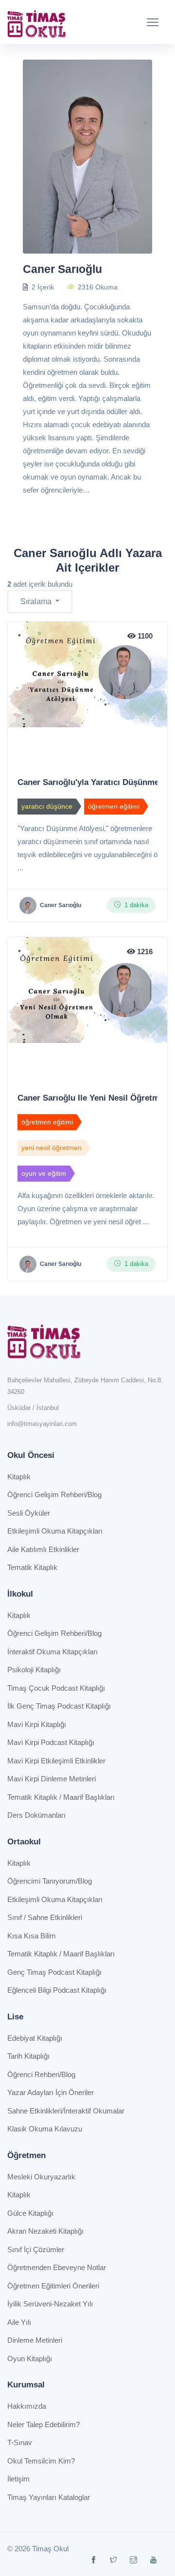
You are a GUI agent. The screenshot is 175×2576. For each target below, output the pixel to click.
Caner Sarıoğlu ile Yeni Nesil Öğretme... (94, 1098)
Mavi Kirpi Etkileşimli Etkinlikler (56, 1761)
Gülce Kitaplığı (30, 2213)
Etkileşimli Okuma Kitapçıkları (55, 1531)
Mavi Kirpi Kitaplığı (37, 1724)
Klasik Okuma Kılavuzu (45, 2129)
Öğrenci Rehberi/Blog (41, 2074)
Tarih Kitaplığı (28, 2056)
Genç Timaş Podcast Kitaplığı (54, 1972)
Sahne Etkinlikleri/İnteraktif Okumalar (66, 2111)
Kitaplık (19, 1477)
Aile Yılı (19, 2322)
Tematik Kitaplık (32, 1567)
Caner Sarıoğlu (61, 905)
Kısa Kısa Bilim (32, 1936)
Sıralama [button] (37, 601)
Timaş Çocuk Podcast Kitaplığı (56, 1688)
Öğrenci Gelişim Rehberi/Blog (54, 1495)
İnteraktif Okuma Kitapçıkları (52, 1652)
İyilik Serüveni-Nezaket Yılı (50, 2304)
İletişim (18, 2479)
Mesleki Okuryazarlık (41, 2177)
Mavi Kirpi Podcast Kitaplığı (51, 1742)
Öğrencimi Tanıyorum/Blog (50, 1881)
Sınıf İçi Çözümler (36, 2249)
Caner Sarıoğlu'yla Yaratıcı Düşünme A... (96, 782)
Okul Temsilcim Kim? (41, 2461)
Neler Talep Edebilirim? (44, 2424)
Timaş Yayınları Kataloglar (49, 2497)
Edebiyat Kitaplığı (35, 2038)
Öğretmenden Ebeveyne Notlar (57, 2267)
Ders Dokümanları (36, 1815)
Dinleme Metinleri (35, 2340)
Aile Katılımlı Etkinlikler (43, 1549)
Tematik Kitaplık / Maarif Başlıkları (61, 1797)
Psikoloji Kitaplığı (34, 1670)
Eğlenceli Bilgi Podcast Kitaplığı (57, 1990)
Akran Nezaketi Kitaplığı (45, 2231)
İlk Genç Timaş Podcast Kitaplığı (59, 1706)
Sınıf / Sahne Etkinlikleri (45, 1917)
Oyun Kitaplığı (30, 2359)
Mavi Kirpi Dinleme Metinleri (52, 1779)
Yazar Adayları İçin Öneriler (51, 2092)
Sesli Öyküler (29, 1513)
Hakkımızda (27, 2406)
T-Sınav (20, 2442)
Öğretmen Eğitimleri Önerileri (53, 2286)
